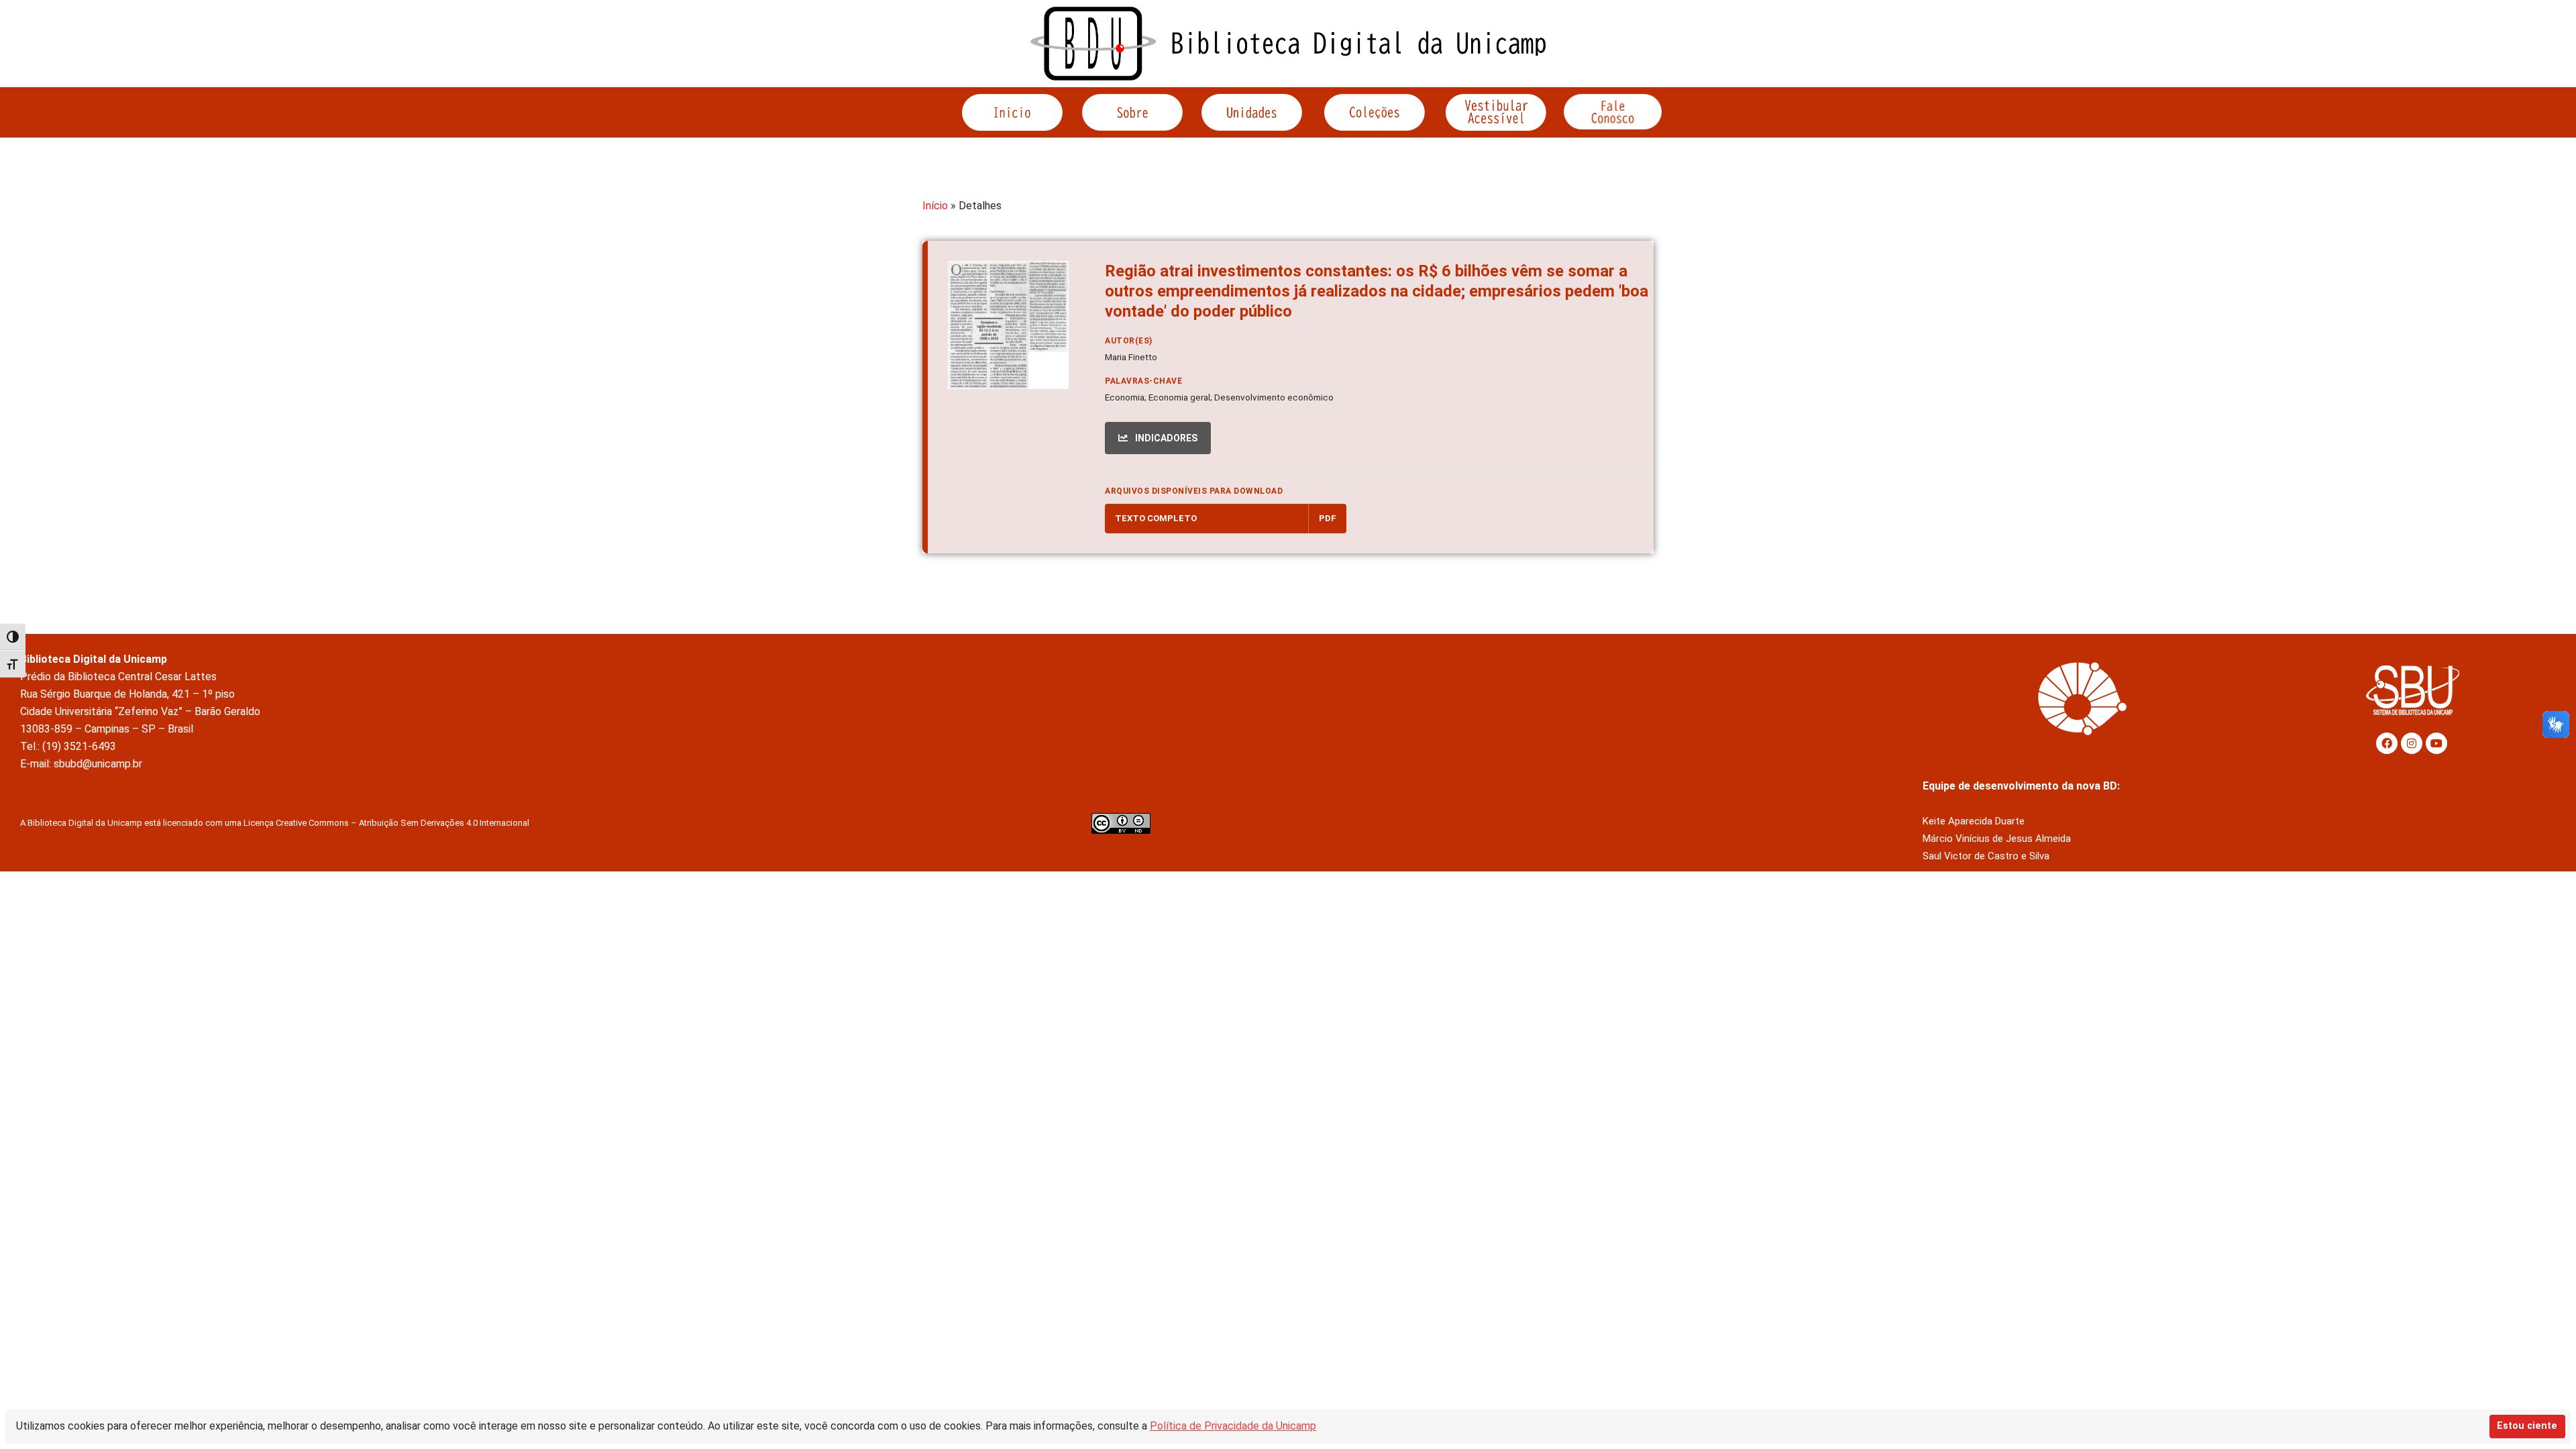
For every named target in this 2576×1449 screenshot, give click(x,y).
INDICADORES (1165, 438)
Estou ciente (2527, 1426)
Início (935, 206)
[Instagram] (2412, 743)
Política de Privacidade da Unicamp (1233, 1426)
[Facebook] (2387, 743)
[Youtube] (2436, 743)
